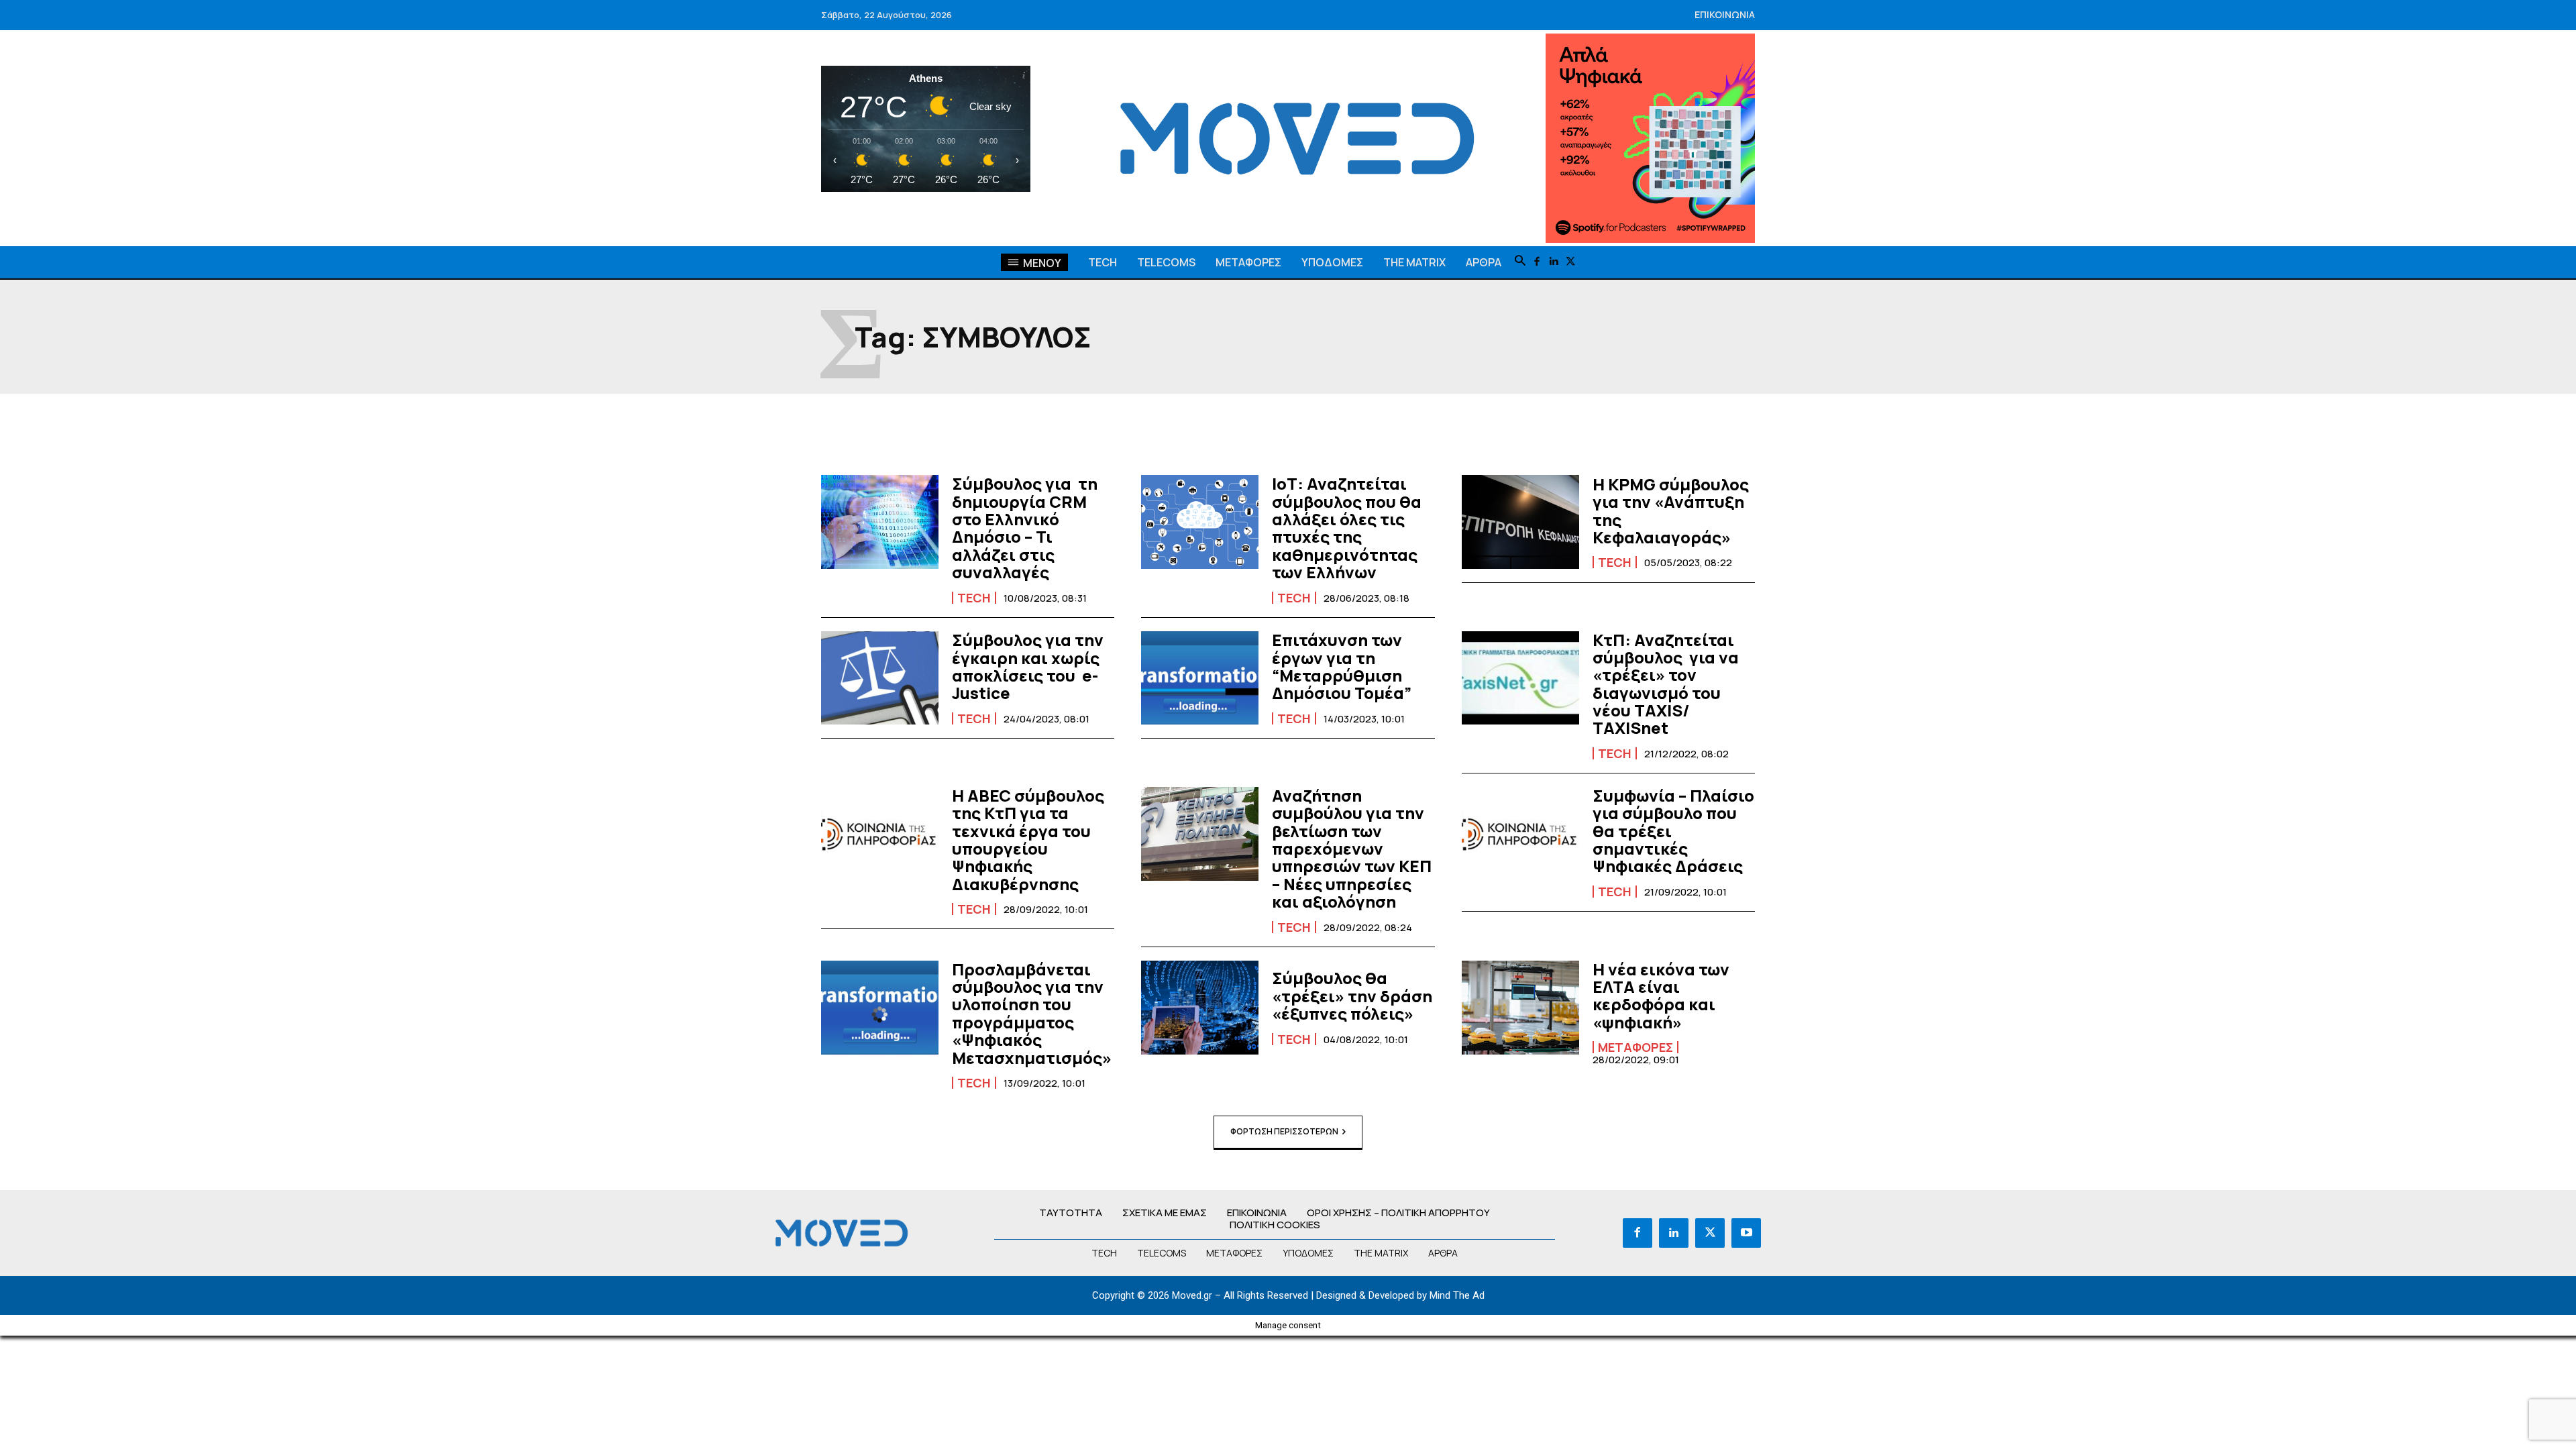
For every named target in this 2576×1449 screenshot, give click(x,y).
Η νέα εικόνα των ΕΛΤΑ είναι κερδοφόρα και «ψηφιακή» (1661, 996)
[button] (1520, 262)
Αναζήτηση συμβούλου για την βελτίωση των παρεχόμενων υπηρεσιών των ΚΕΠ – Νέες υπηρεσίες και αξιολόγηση (1352, 848)
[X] (1571, 262)
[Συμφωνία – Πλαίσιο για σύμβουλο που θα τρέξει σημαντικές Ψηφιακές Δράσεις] (1520, 834)
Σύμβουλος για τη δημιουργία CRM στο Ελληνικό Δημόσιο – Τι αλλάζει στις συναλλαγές (1025, 528)
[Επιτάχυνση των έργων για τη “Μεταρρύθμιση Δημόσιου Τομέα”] (1200, 678)
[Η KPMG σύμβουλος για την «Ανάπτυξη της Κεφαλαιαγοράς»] (1520, 522)
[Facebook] (1537, 262)
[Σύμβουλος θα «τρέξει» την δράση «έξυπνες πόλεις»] (1200, 1008)
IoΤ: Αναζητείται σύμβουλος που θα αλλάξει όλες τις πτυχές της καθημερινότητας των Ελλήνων (1347, 528)
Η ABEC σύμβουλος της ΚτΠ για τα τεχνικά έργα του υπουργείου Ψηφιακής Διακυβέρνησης (1028, 840)
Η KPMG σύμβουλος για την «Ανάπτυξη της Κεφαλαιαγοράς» (1671, 511)
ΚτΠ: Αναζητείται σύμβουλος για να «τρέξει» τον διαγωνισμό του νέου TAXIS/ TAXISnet (1666, 684)
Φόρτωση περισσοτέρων (1284, 1131)
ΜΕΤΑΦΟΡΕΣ (1635, 1047)
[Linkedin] (1554, 262)
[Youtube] (1746, 1233)
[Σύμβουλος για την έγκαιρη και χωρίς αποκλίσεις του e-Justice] (880, 678)
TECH (974, 598)
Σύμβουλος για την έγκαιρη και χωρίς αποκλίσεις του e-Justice (1028, 666)
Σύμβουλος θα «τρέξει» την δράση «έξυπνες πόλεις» (1352, 996)
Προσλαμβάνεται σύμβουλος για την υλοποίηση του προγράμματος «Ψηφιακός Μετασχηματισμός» (1032, 1013)
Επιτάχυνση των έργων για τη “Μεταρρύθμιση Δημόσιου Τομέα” (1342, 666)
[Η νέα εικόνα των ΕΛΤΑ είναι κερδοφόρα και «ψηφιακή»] (1520, 1008)
